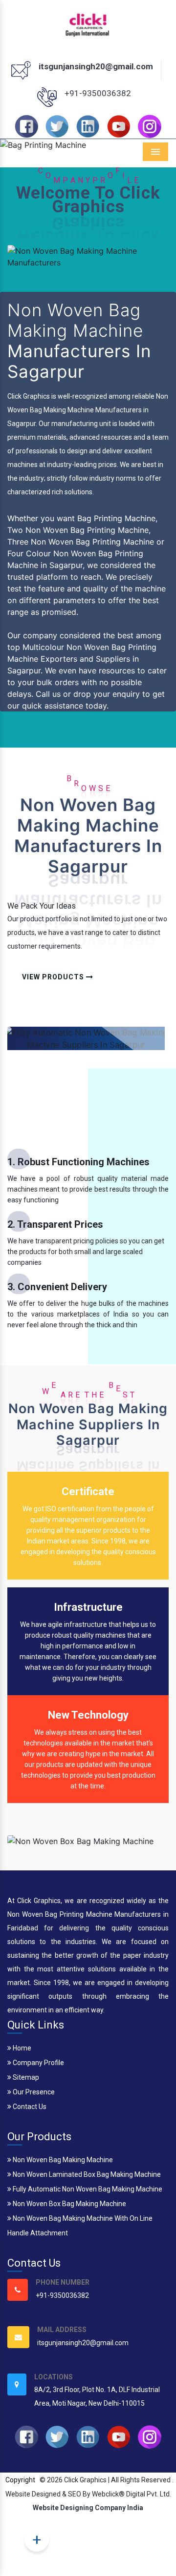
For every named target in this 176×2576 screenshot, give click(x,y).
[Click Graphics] (88, 23)
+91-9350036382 (98, 93)
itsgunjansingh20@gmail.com (96, 66)
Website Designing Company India (88, 2508)
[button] (13, 145)
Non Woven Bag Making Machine (62, 2160)
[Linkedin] (88, 126)
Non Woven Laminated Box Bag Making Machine (86, 2174)
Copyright (20, 2480)
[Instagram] (150, 126)
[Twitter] (57, 126)
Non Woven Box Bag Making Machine (69, 2204)
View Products (54, 977)
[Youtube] (119, 126)
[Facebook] (26, 126)
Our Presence (33, 2092)
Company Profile (38, 2063)
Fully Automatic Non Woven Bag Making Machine (87, 2189)
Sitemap (25, 2077)
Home (21, 2048)
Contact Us (29, 2107)
